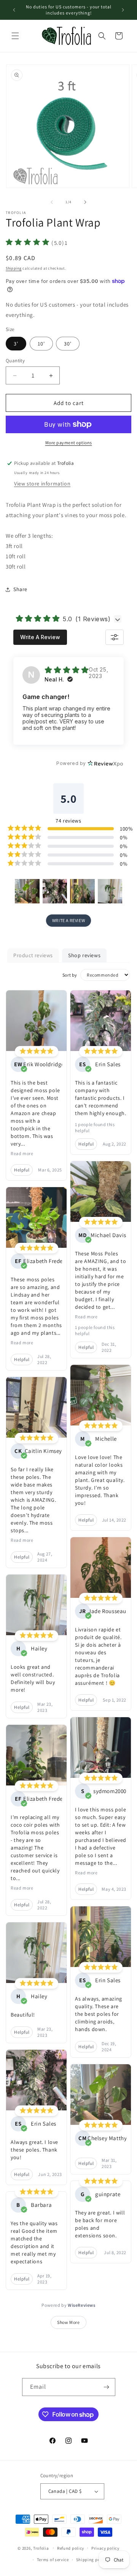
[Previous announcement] (14, 10)
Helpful (22, 1170)
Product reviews (33, 955)
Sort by (70, 975)
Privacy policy (105, 2548)
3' (16, 344)
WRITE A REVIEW (68, 920)
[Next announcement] (123, 10)
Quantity (15, 361)
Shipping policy (92, 2560)
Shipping (14, 268)
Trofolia (41, 2548)
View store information (42, 484)
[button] (15, 36)
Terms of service (53, 2560)
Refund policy (71, 2548)
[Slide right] (85, 202)
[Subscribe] (107, 2387)
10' (41, 344)
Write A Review (40, 637)
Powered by (68, 2305)
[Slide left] (52, 202)
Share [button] (20, 589)
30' (68, 344)
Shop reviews (84, 955)
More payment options (69, 443)
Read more (22, 1153)
